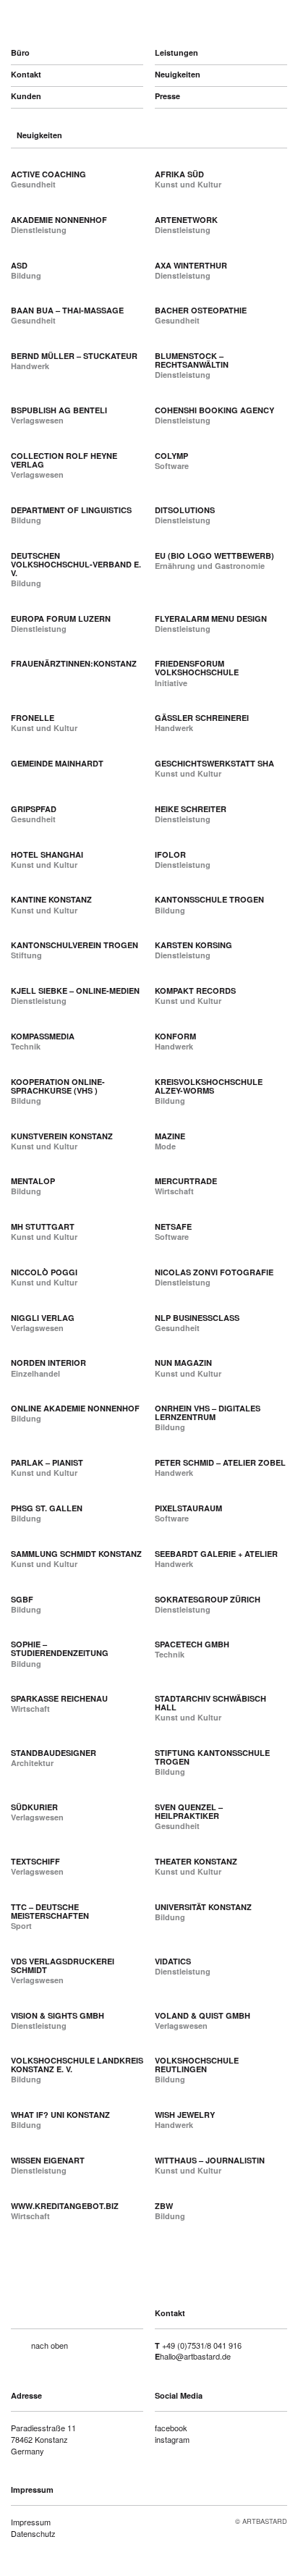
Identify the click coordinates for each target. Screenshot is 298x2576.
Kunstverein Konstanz (62, 1136)
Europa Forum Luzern (61, 618)
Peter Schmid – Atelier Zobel (220, 1462)
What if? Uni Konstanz (60, 2115)
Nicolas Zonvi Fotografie (214, 1272)
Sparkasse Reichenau (59, 1698)
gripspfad (34, 809)
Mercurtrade (186, 1181)
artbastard (88, 22)
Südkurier (34, 1807)
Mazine (170, 1136)
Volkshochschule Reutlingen (197, 2065)
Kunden (26, 96)
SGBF (22, 1599)
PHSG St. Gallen (47, 1508)
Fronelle (33, 718)
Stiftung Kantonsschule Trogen (212, 1757)
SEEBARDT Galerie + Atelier (216, 1554)
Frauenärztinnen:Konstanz (74, 663)
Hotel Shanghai (47, 854)
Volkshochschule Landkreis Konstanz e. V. (77, 2065)
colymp (171, 456)
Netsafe (173, 1226)
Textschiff (35, 1861)
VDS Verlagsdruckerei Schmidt (63, 1965)
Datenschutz (33, 2533)
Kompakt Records (195, 991)
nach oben (50, 2345)
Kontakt (26, 74)
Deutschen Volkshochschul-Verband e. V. (76, 564)
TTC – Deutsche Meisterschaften (50, 1911)
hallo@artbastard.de (195, 2356)
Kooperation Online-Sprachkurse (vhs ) (58, 1086)
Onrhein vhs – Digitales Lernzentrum (208, 1412)
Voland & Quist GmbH (203, 2015)
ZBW (164, 2206)
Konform (175, 1036)
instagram (172, 2439)
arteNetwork (186, 220)
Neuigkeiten (178, 74)
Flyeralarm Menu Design (211, 618)
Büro (20, 52)
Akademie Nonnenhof (59, 220)
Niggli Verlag (43, 1318)
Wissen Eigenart (48, 2160)
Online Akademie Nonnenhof (75, 1408)
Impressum (31, 2522)
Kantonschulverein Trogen (74, 945)
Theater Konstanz (196, 1861)
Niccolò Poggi (44, 1272)
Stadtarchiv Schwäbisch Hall (210, 1703)
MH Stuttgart (43, 1226)
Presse (167, 96)
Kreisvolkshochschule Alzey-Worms (209, 1086)
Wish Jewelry (185, 2115)
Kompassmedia (43, 1036)
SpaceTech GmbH (192, 1644)
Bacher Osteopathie (201, 310)
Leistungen (176, 52)
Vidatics (173, 1961)
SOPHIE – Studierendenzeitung (60, 1648)
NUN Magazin (183, 1363)
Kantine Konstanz (51, 899)
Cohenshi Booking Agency (214, 410)
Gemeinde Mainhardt (57, 763)
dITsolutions (185, 510)
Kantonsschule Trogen (209, 899)
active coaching (48, 174)
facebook (171, 2428)
